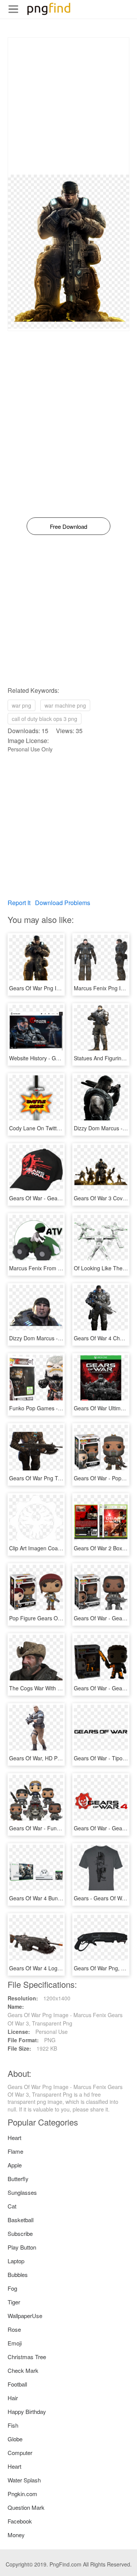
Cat (12, 2206)
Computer (20, 2453)
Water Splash (24, 2480)
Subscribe (20, 2233)
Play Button (22, 2247)
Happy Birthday (27, 2411)
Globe (15, 2439)
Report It (19, 903)
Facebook (20, 2521)
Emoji (15, 2343)
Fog (12, 2288)
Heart (14, 2138)
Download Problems (63, 903)
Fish (13, 2425)
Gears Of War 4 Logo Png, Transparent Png (62, 1968)
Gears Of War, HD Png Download (49, 1758)
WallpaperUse (25, 2316)
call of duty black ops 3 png (45, 719)
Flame (15, 2151)
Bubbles (18, 2274)
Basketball (21, 2220)
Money (16, 2535)
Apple (15, 2165)
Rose (14, 2329)
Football (17, 2384)
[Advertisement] (68, 106)
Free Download (68, 526)
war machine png (65, 705)
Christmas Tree (27, 2357)
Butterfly (18, 2179)
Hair (13, 2398)
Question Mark (26, 2507)
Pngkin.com (22, 2494)
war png (22, 705)
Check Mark (23, 2370)
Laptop (16, 2261)
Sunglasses (22, 2192)
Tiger (14, 2302)
